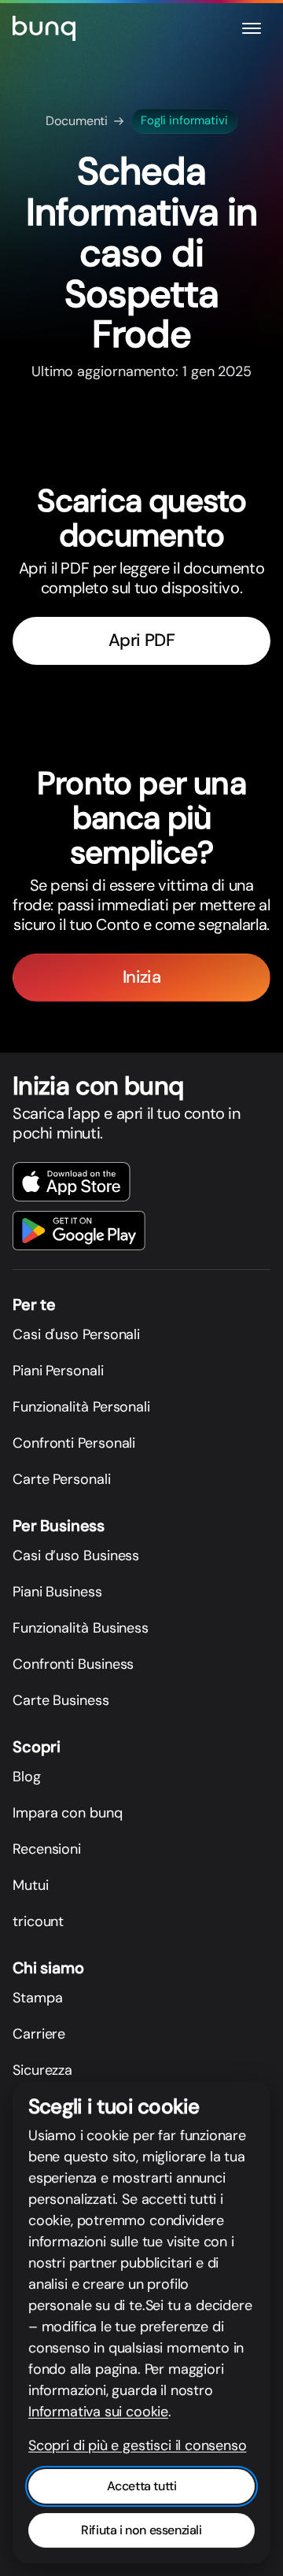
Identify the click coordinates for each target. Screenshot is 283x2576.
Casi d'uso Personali (76, 1334)
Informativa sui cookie (98, 2412)
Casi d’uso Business (76, 1556)
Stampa (37, 1998)
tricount (38, 1921)
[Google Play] (79, 1231)
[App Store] (72, 1182)
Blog (27, 1777)
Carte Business (61, 1700)
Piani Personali (58, 1371)
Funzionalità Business (81, 1628)
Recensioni (47, 1849)
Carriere (39, 2034)
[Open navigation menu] (252, 28)
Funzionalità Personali (81, 1407)
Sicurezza (42, 2070)
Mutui (31, 1885)
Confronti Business (73, 1664)
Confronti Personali (74, 1443)
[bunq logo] (44, 28)
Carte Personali (62, 1479)
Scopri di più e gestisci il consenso (138, 2445)
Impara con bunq (68, 1813)
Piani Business (57, 1592)
